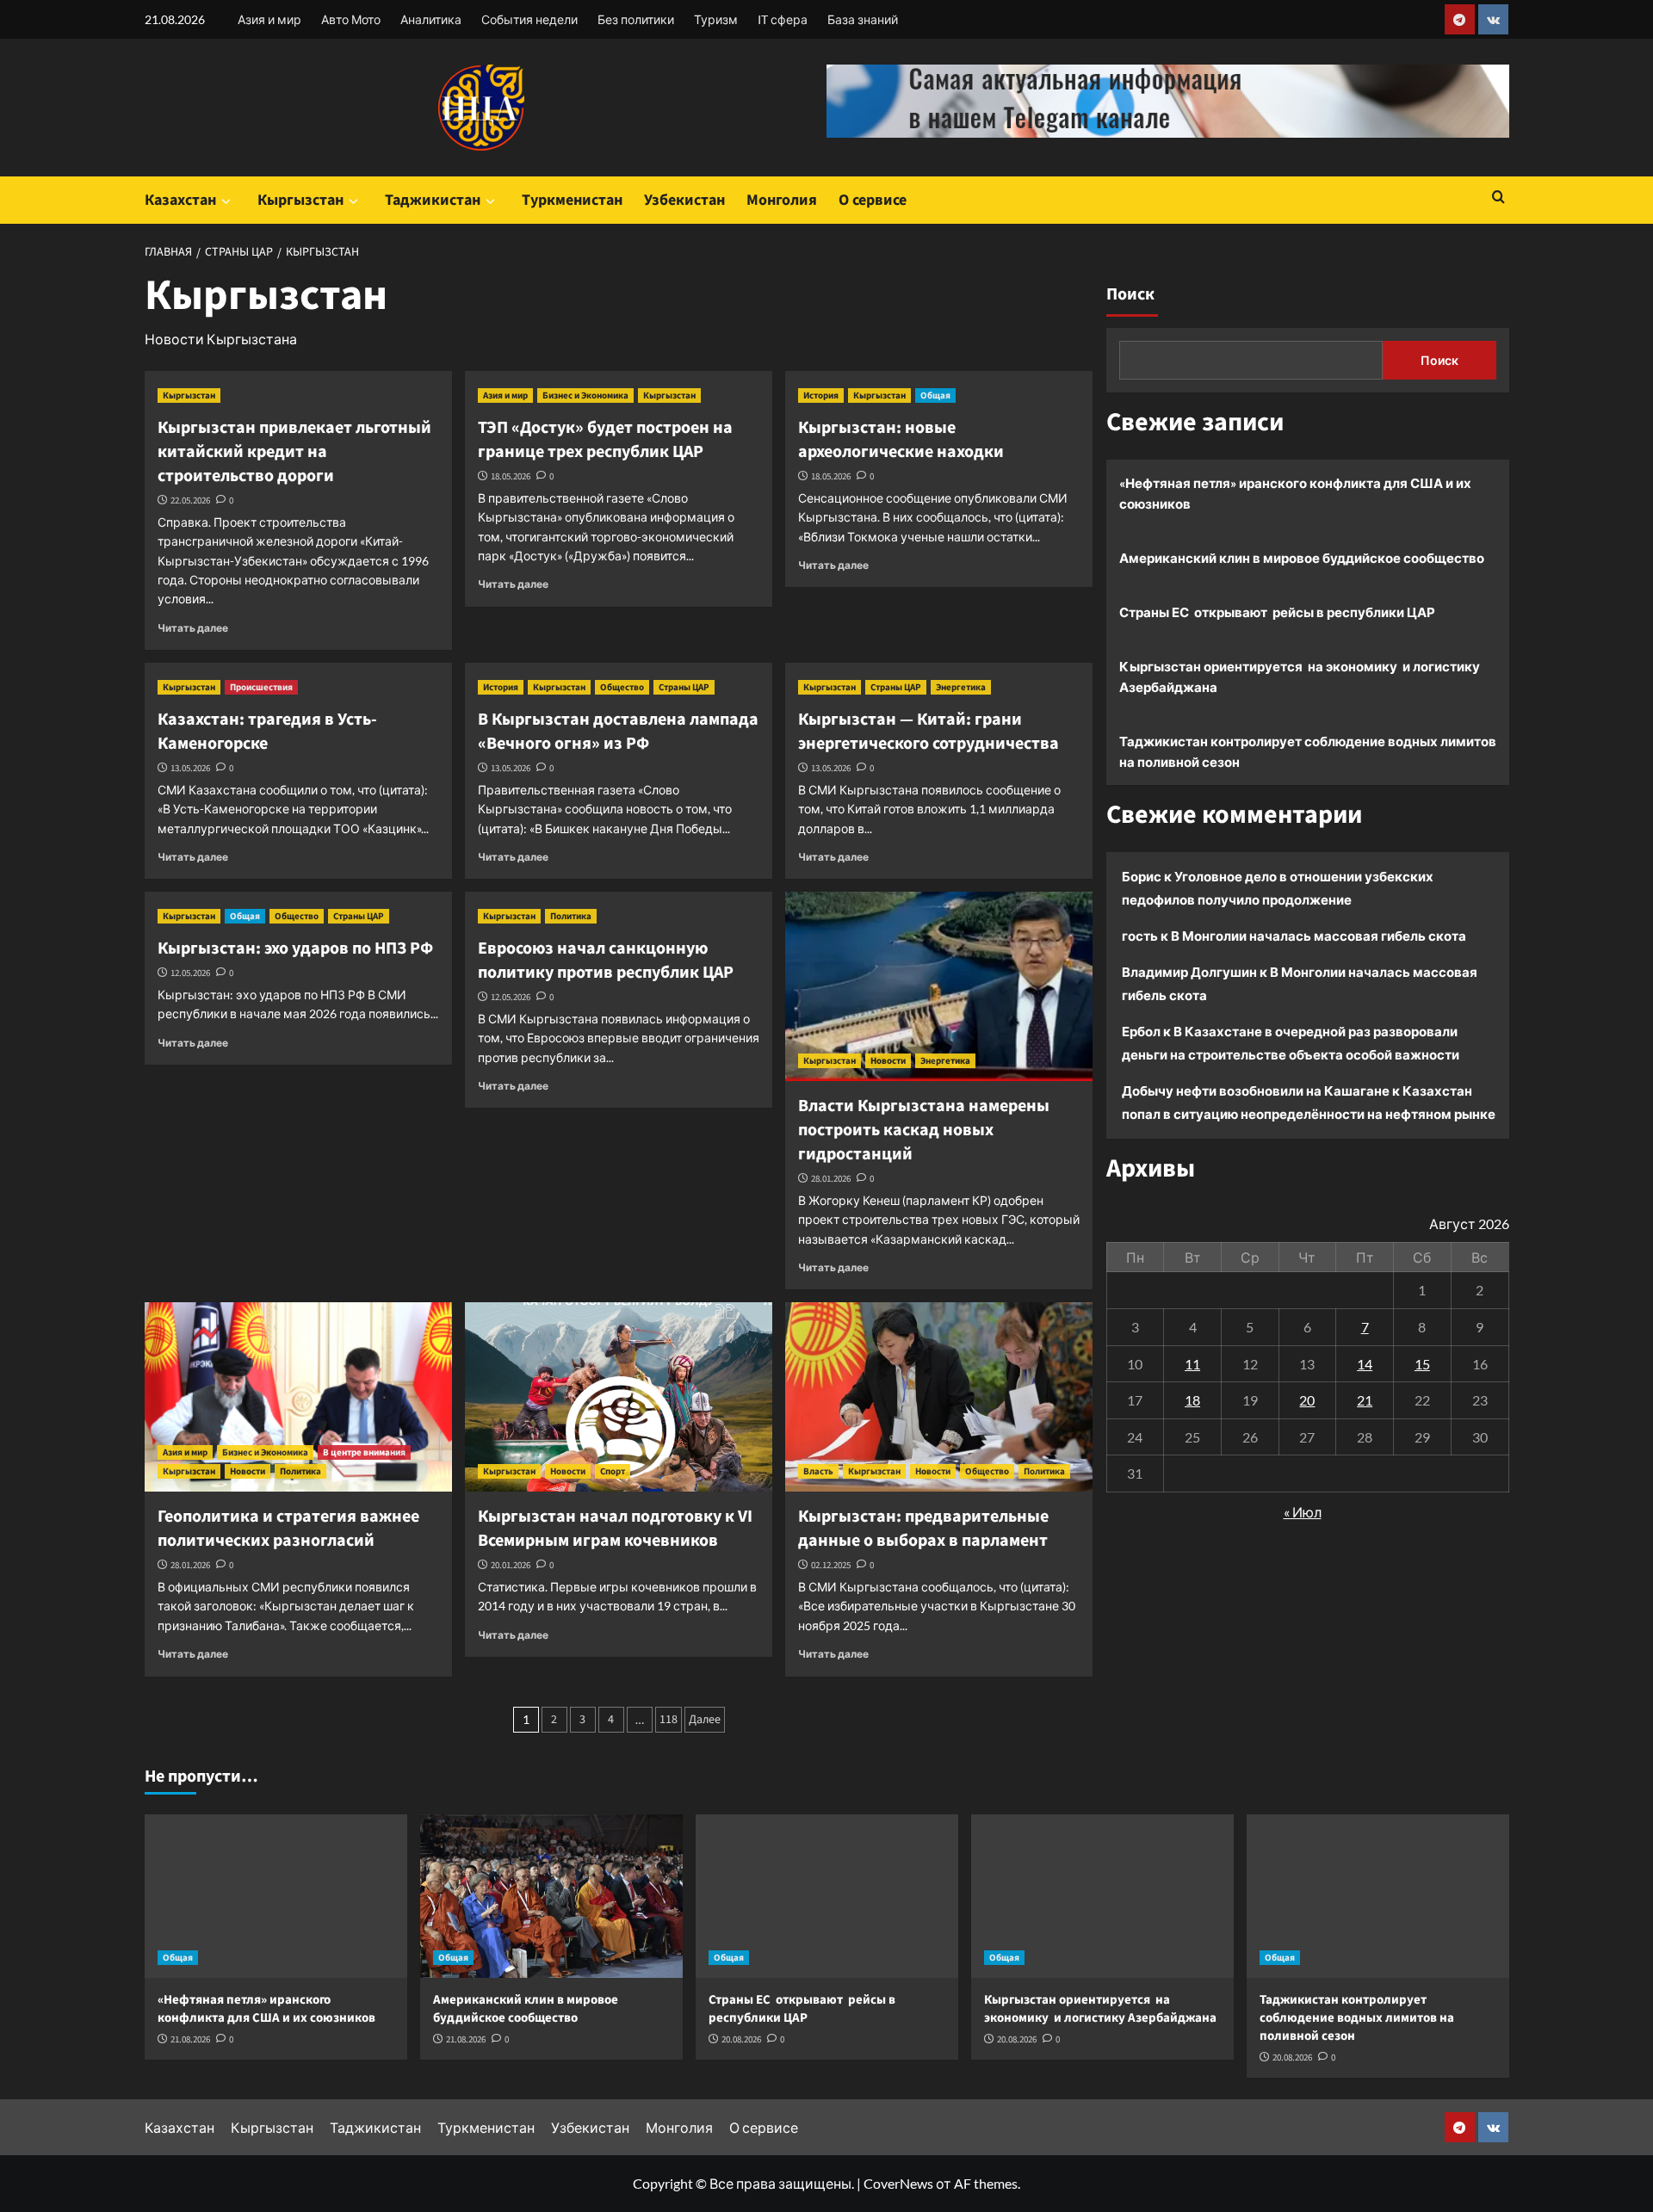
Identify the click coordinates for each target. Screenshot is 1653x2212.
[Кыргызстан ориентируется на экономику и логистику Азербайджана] (1102, 1896)
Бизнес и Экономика (585, 395)
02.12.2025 (831, 1565)
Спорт (613, 1471)
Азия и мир (269, 19)
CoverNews (898, 2183)
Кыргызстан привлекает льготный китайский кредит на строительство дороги (296, 452)
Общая (935, 395)
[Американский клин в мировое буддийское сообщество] (551, 1896)
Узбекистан (684, 200)
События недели (529, 19)
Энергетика (961, 687)
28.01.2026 (831, 1179)
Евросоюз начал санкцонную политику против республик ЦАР (606, 961)
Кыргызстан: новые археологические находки (901, 440)
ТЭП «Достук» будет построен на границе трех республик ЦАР (605, 440)
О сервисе (873, 200)
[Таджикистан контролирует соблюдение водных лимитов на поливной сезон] (1378, 1896)
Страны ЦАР (684, 687)
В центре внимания (364, 1452)
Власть (818, 1471)
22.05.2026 (190, 500)
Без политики (636, 19)
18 (1192, 1400)
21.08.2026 (190, 2039)
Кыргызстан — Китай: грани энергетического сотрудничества (929, 732)
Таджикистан (433, 200)
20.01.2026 (511, 1565)
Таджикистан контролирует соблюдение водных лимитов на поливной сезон (1308, 751)
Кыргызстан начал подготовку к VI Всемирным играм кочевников (615, 1529)
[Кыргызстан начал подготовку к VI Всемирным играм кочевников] (619, 1397)
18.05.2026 (511, 476)
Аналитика (431, 19)
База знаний (863, 19)
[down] (226, 201)
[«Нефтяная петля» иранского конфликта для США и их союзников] (276, 1896)
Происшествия (261, 687)
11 (1192, 1363)
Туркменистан (572, 200)
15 (1422, 1363)
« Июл (1303, 1511)
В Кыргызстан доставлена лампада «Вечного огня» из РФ (618, 732)
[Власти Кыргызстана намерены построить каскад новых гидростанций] (939, 986)
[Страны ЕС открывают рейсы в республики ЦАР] (827, 1896)
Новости (888, 1061)
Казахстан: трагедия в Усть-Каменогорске (267, 732)
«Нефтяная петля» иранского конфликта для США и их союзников (1295, 493)
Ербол (1141, 1031)
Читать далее (193, 628)
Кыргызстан (300, 200)
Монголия (782, 200)
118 (669, 1720)
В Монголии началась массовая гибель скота (1319, 936)
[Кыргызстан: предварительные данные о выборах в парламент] (939, 1397)
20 (1307, 1400)
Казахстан (180, 200)
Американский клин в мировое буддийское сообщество (1302, 558)
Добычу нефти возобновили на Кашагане (1256, 1091)
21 (1365, 1400)
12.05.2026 (190, 973)
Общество (622, 687)
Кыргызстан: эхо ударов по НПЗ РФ (295, 948)
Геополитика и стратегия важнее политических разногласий (288, 1529)
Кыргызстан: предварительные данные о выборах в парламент (923, 1529)
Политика (571, 916)
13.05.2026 (190, 768)
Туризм (716, 19)
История (821, 395)
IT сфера (783, 19)
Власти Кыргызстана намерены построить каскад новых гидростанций (924, 1130)
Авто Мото (351, 19)
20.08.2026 (741, 2039)
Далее (705, 1720)
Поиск (1130, 294)
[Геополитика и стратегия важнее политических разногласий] (298, 1397)
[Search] (1498, 198)
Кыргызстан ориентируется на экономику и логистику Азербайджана (1300, 677)
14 (1365, 1363)
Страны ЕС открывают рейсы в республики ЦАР (1277, 612)
